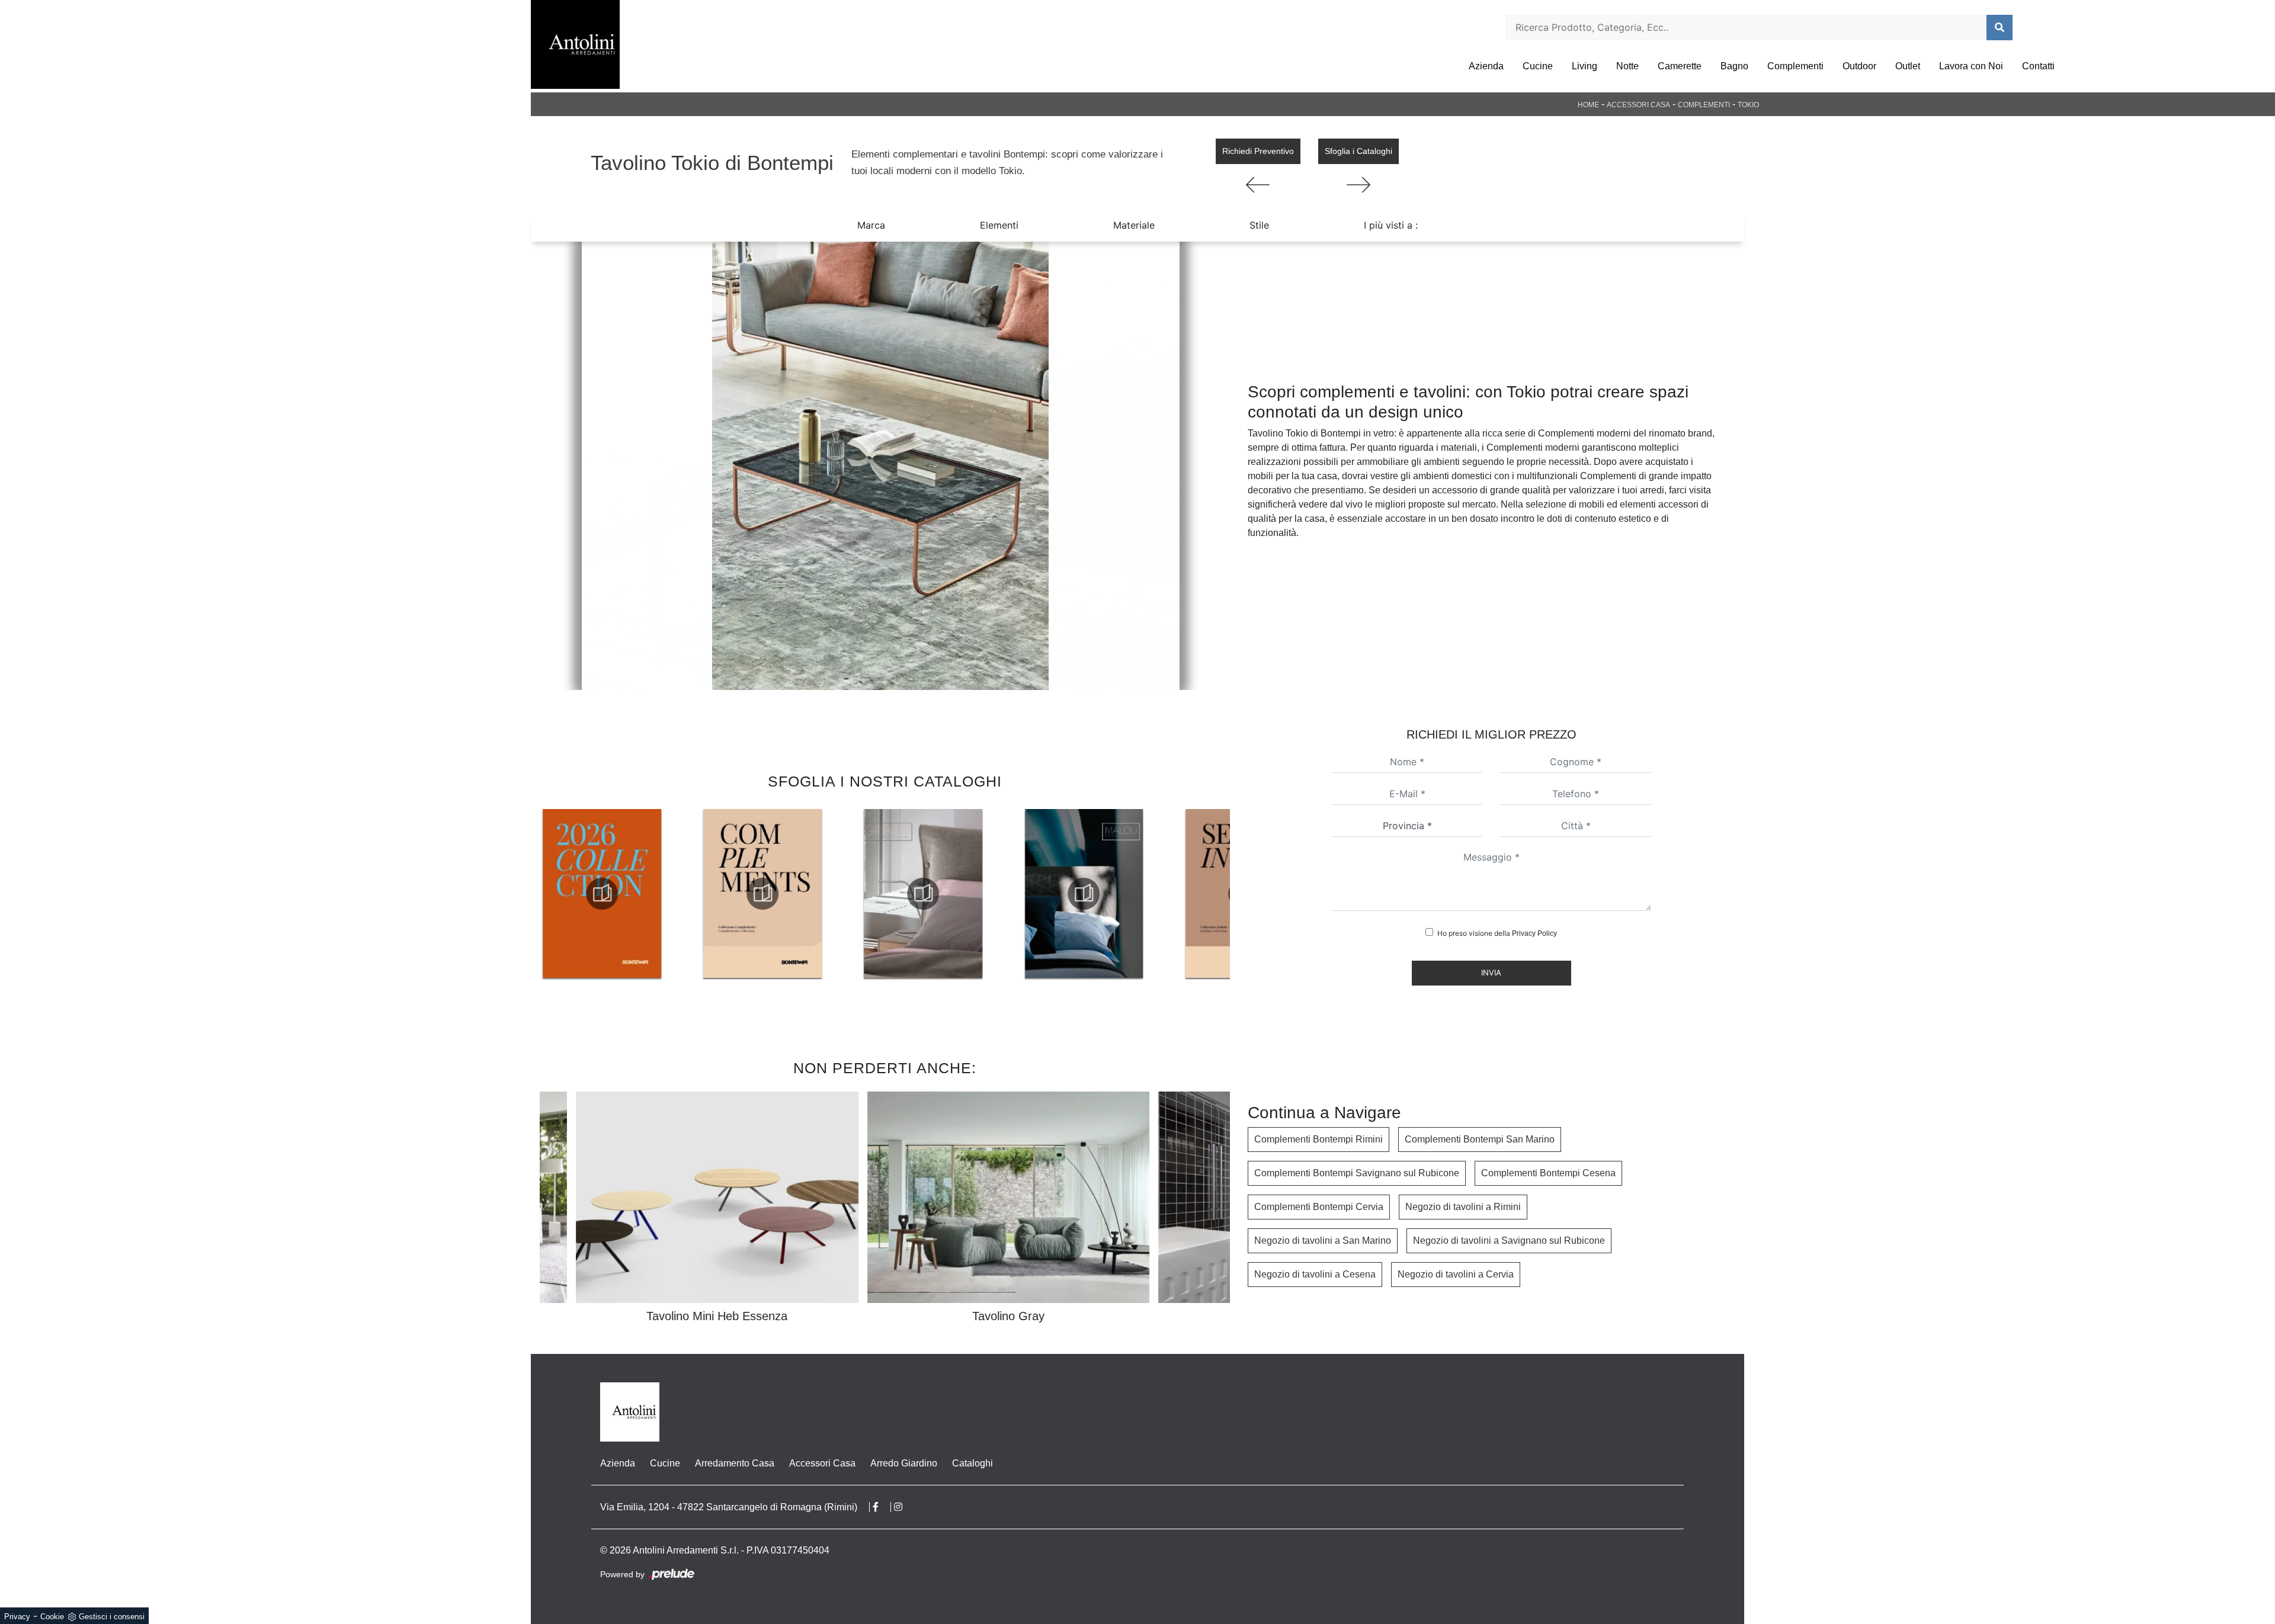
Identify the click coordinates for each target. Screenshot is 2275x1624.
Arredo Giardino (904, 1463)
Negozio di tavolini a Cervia (1456, 1274)
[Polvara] (1258, 185)
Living (1585, 66)
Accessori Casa (1638, 105)
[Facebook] (882, 1507)
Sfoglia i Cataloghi (1358, 151)
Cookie (52, 1617)
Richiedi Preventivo (1258, 151)
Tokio (1748, 105)
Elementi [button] (999, 225)
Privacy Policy (1534, 933)
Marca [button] (871, 225)
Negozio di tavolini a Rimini (1463, 1207)
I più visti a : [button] (1391, 225)
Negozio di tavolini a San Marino (1323, 1241)
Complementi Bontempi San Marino (1480, 1139)
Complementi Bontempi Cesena (1548, 1173)
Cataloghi (973, 1463)
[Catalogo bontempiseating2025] (1084, 894)
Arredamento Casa (735, 1463)
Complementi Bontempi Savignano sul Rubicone (1357, 1173)
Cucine (1538, 66)
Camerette (1680, 66)
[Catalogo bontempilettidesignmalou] (923, 894)
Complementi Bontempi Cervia (1319, 1207)
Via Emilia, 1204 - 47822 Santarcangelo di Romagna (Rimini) (729, 1507)
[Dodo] (1358, 185)
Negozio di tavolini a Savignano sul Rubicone (1509, 1241)
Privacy (17, 1617)
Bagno (1734, 66)
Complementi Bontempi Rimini (1318, 1139)
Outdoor (1859, 66)
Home (1588, 105)
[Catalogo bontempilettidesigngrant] (762, 894)
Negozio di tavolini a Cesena (1315, 1274)
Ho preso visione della (1497, 933)
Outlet (1908, 66)
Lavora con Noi (1971, 66)
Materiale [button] (1134, 225)
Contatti (2038, 66)
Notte (1627, 66)
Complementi (1795, 66)
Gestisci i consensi (112, 1617)
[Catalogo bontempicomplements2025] (602, 894)
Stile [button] (1259, 225)
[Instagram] (904, 1507)
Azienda (1486, 66)
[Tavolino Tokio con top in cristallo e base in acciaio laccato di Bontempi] (880, 466)
